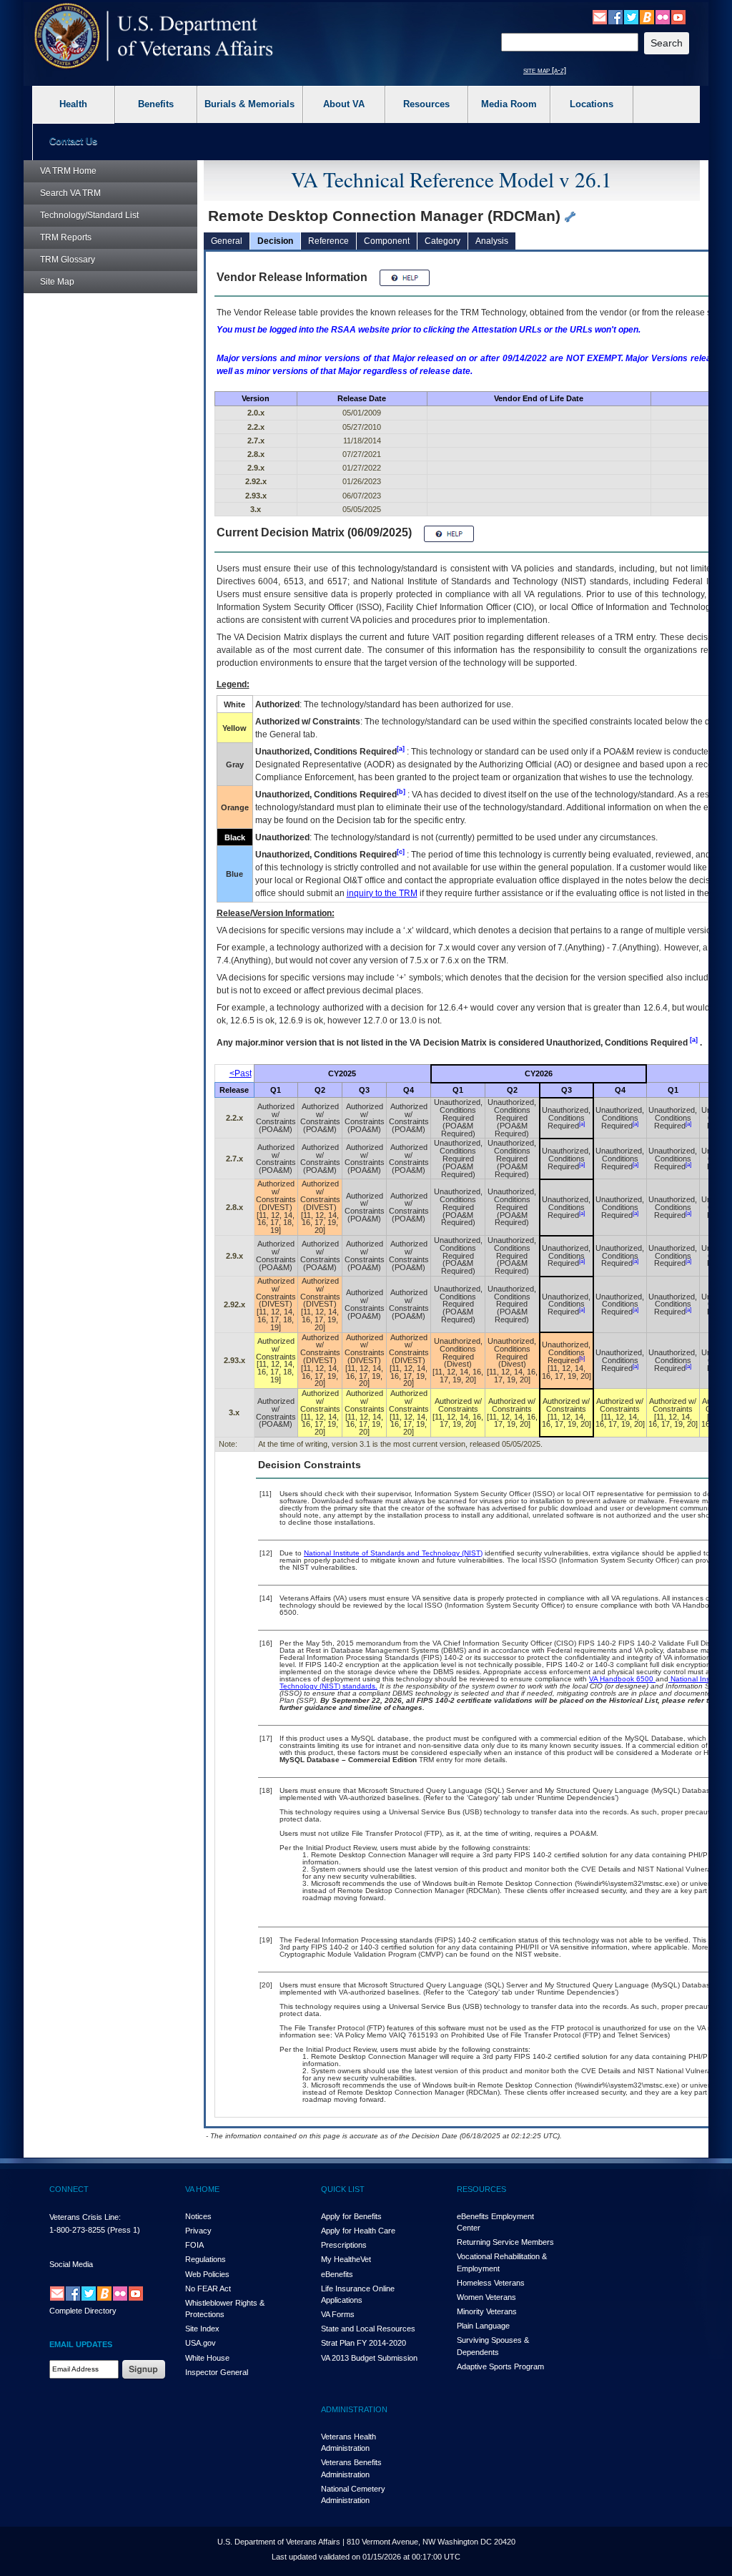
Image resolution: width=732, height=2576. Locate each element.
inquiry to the (382, 893)
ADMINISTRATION (354, 2409)
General (227, 241)
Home (68, 171)
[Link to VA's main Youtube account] (678, 16)
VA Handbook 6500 (622, 1679)
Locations (592, 104)
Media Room (509, 104)
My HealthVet (346, 2259)
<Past (241, 1073)
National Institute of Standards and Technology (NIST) (393, 1553)
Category (442, 241)
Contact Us (73, 141)
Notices (198, 2216)
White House (207, 2358)
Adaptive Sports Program (500, 2366)
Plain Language (483, 2326)
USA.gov (201, 2343)
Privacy (198, 2231)
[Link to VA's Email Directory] (600, 16)
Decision (275, 241)
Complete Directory (83, 2311)
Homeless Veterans (491, 2283)
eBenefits (337, 2274)
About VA (344, 104)
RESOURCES (481, 2189)
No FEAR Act (208, 2289)
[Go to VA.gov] (154, 36)
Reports (66, 237)
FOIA (194, 2245)
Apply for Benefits (351, 2216)
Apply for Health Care (358, 2231)
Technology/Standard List (89, 215)
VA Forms (338, 2314)
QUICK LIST (343, 2189)
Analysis (492, 241)
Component (387, 241)
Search (70, 193)
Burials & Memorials (249, 104)
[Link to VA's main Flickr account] (663, 16)
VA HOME (202, 2189)
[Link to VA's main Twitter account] (631, 16)
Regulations (206, 2259)
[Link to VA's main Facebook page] (615, 16)
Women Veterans (486, 2297)
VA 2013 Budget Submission (369, 2358)
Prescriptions (344, 2245)
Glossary (68, 260)
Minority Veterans (487, 2311)
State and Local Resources (368, 2329)
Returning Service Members (505, 2242)
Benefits (156, 104)
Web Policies (207, 2274)
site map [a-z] (545, 70)
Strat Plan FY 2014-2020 (363, 2343)
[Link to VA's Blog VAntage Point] (647, 16)
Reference (328, 241)
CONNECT (69, 2189)
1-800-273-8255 (77, 2230)
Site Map (57, 282)
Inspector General (217, 2372)
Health (73, 104)
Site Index (202, 2329)
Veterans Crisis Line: (85, 2217)
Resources (426, 104)
